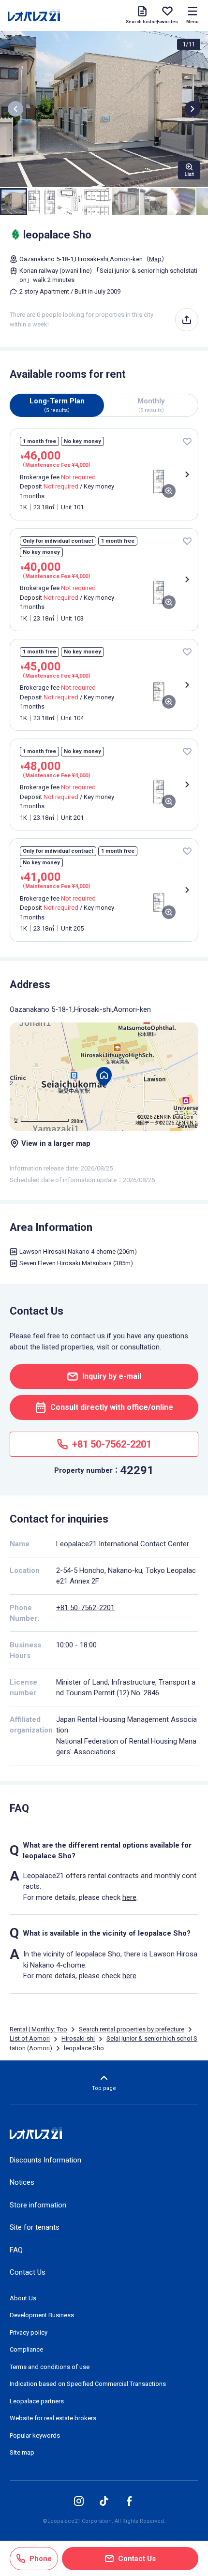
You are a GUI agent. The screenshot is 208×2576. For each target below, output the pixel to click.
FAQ (16, 2250)
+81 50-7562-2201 (85, 1608)
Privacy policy (29, 2332)
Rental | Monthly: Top (38, 2029)
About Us (23, 2298)
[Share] (187, 320)
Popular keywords (35, 2435)
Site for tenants (35, 2227)
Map (155, 259)
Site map (22, 2452)
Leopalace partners (37, 2401)
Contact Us (28, 2272)
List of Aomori (30, 2038)
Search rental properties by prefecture (132, 2029)
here (129, 1897)
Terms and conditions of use (50, 2367)
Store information (38, 2205)
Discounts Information (45, 2160)
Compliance (26, 2349)
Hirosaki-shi (78, 2038)
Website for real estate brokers (53, 2418)
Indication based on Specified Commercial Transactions (88, 2384)
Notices (22, 2182)
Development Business (42, 2315)
